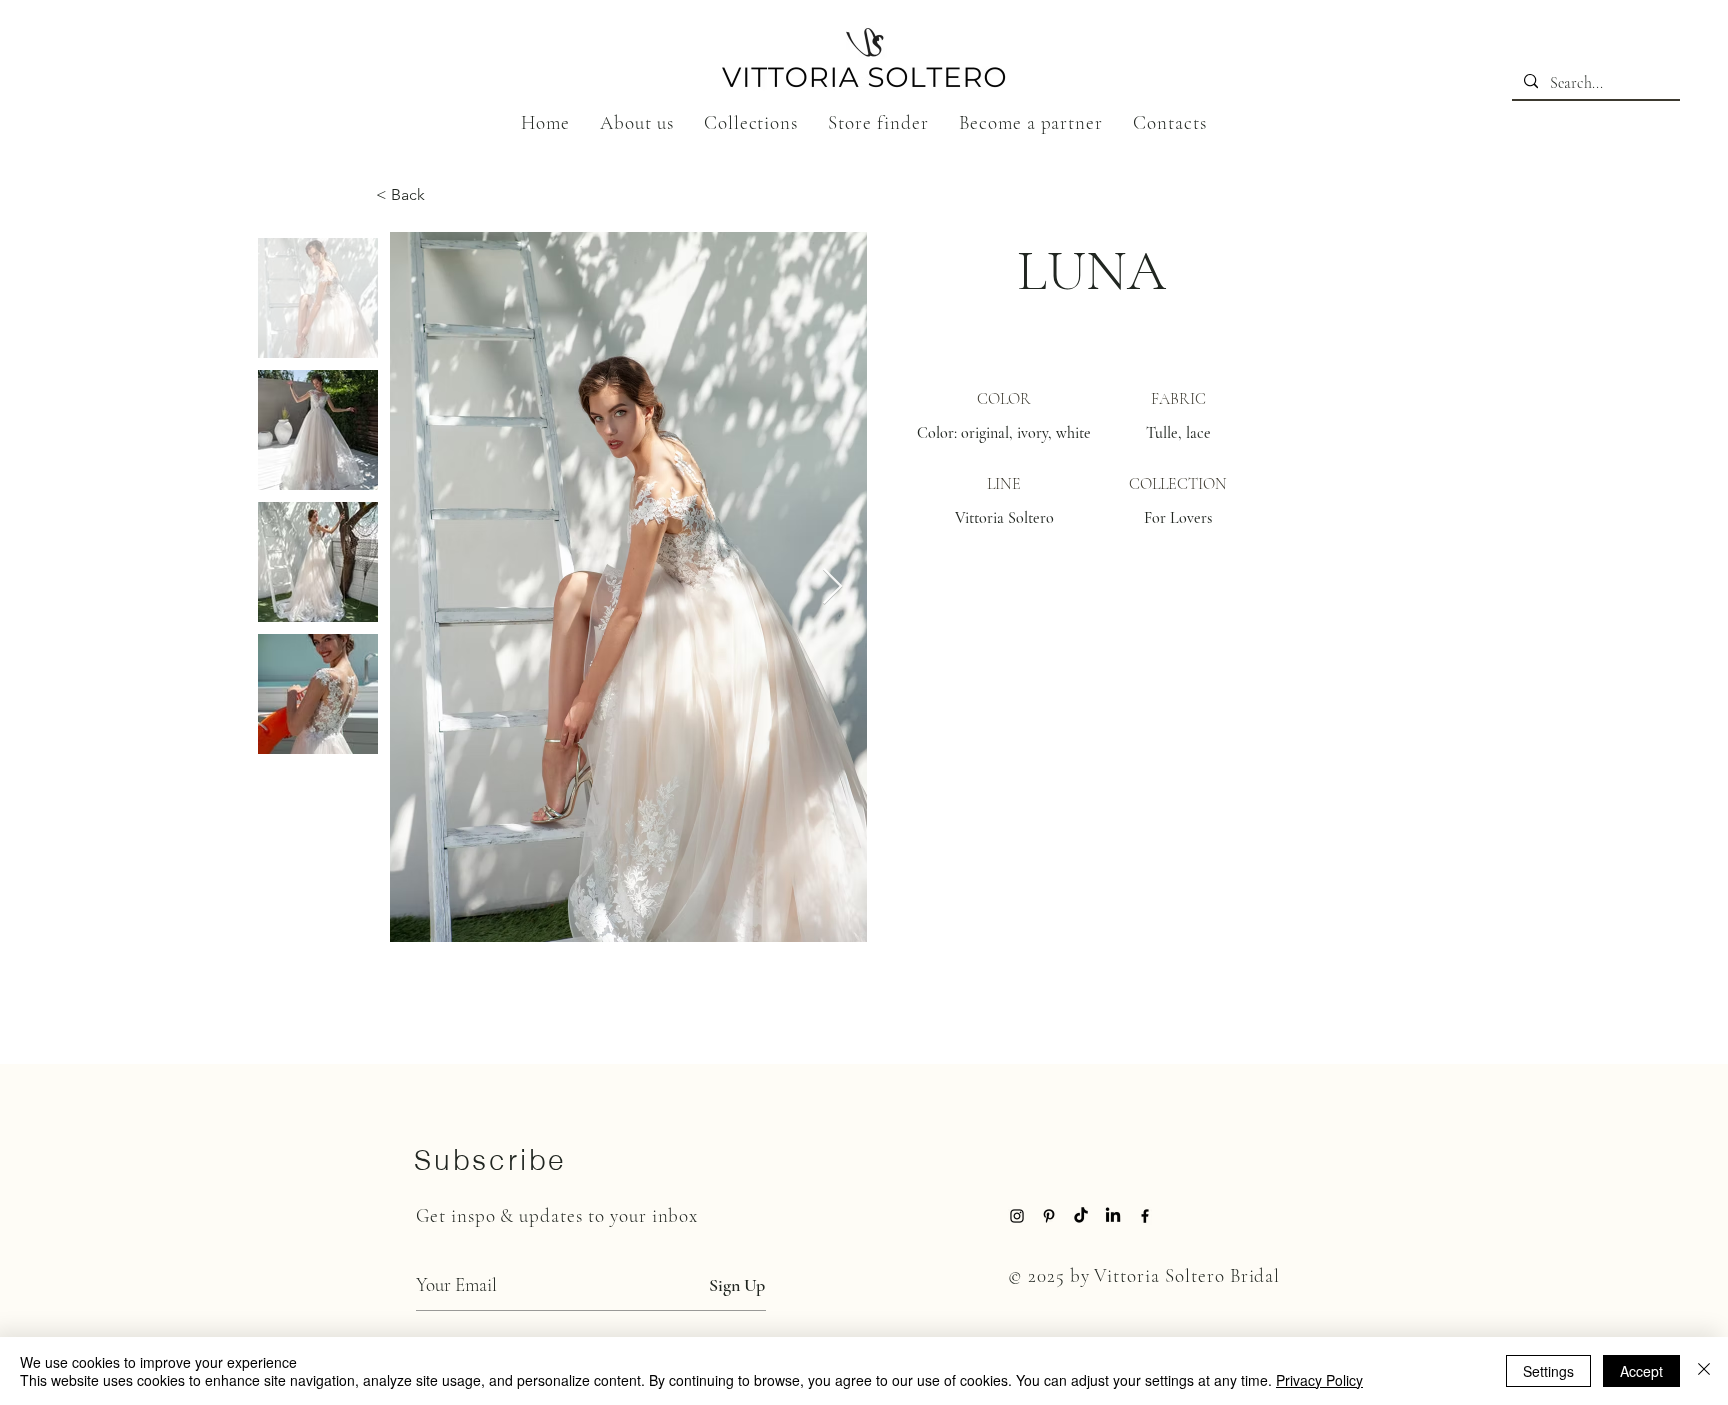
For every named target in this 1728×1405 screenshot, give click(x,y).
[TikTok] (1081, 1216)
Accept (1641, 1371)
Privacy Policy (1319, 1380)
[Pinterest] (1049, 1216)
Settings (1548, 1371)
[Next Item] (832, 587)
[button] (751, 122)
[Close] (1704, 1371)
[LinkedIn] (1113, 1216)
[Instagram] (1017, 1216)
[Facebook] (1145, 1216)
